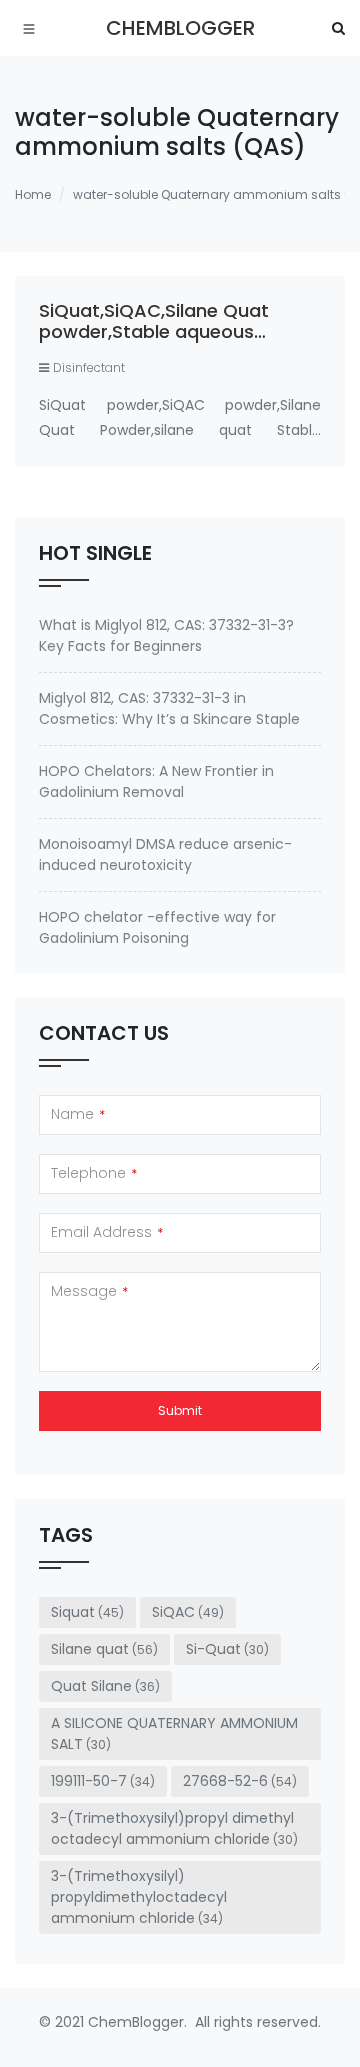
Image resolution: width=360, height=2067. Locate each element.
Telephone (94, 1173)
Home (33, 194)
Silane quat (104, 1649)
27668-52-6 (240, 1781)
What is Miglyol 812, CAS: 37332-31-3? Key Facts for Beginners (166, 635)
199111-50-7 (103, 1781)
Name (78, 1114)
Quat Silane (105, 1686)
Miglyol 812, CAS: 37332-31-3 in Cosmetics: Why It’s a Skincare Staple (169, 708)
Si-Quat (227, 1649)
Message (89, 1291)
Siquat (87, 1612)
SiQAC (188, 1612)
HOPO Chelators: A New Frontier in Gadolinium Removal (156, 781)
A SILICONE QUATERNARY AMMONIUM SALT (174, 1733)
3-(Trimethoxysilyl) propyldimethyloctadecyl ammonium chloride (139, 1897)
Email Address (107, 1232)
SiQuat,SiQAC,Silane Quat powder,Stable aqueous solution (154, 332)
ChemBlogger (180, 28)
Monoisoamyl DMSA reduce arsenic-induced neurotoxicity (165, 854)
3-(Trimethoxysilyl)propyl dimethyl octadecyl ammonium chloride (174, 1828)
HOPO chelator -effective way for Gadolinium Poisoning (157, 927)
